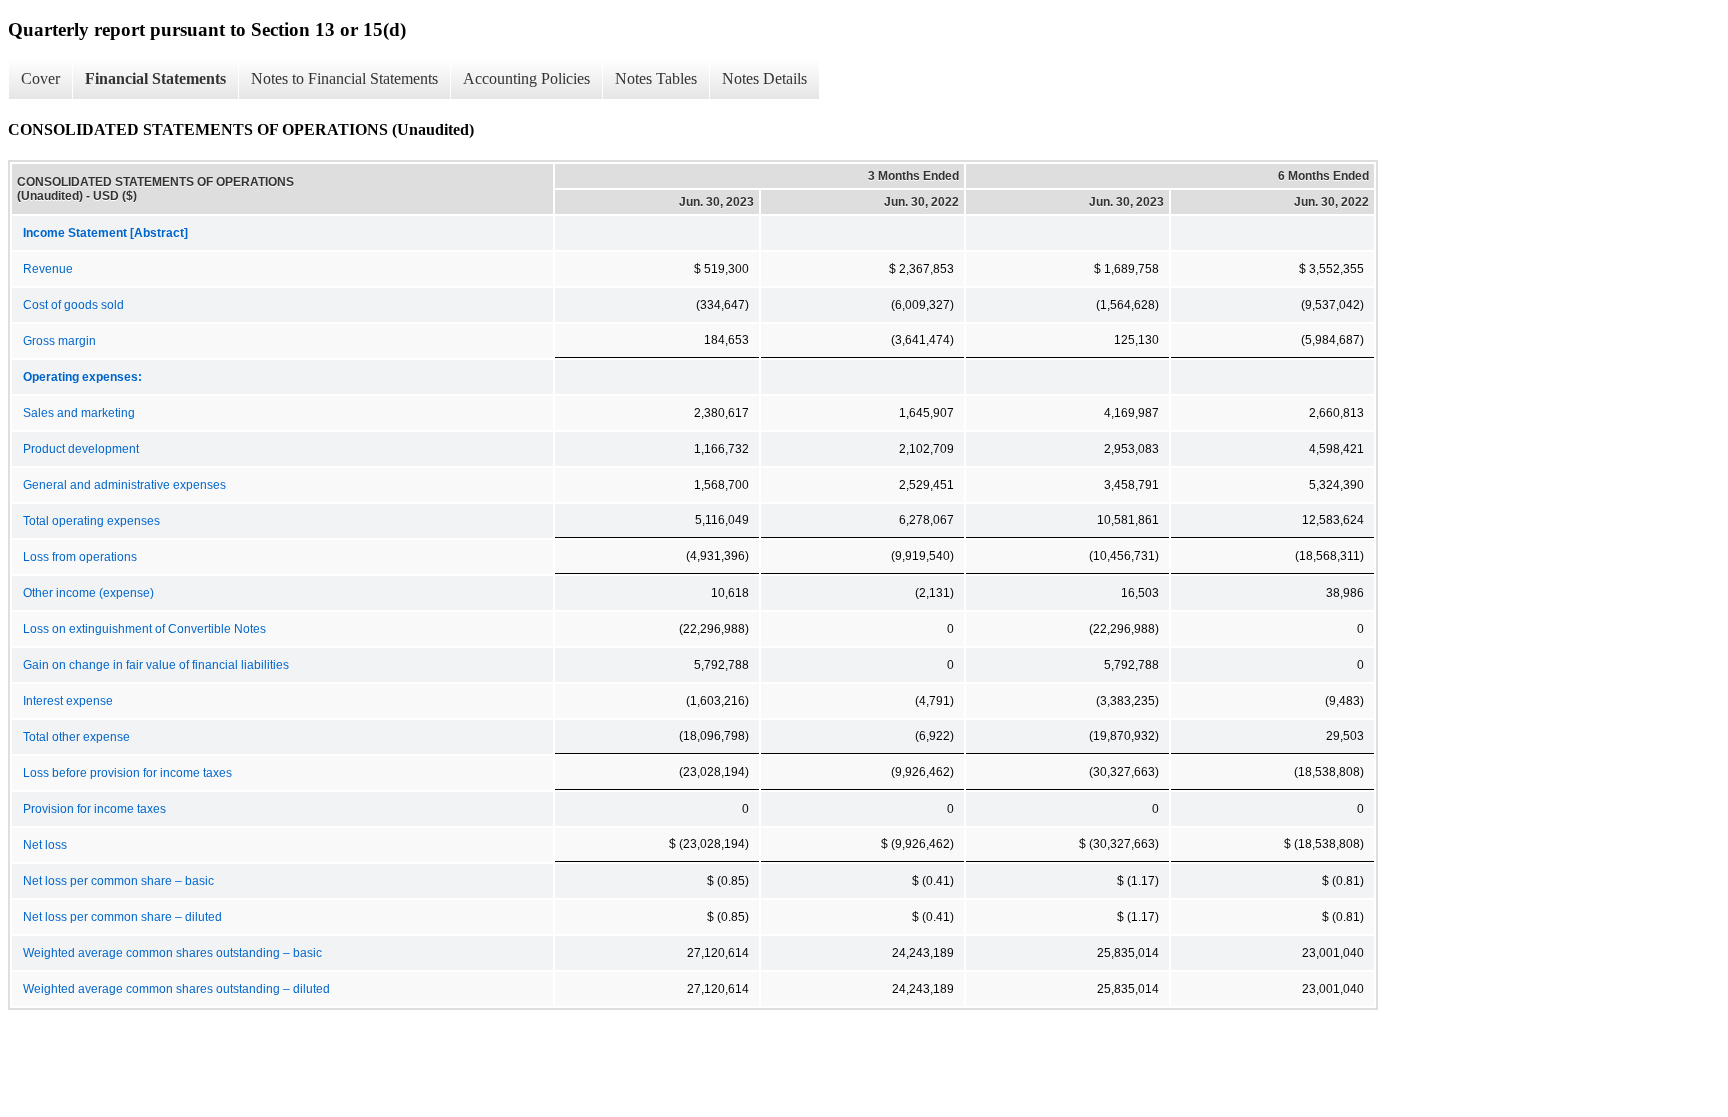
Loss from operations (80, 557)
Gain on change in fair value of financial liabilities (156, 665)
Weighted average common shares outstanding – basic (172, 953)
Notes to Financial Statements (344, 78)
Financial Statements (155, 78)
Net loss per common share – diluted (122, 917)
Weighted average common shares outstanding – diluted (176, 989)
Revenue (48, 269)
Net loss (45, 845)
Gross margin (59, 341)
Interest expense (68, 701)
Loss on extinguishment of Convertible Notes (144, 629)
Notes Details (764, 78)
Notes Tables (656, 78)
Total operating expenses (91, 521)
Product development (81, 449)
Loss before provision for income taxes (127, 773)
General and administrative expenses (124, 485)
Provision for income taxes (94, 809)
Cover (40, 78)
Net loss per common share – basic (118, 881)
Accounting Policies (526, 78)
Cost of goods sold (73, 305)
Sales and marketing (79, 413)
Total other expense (76, 737)
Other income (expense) (88, 593)
